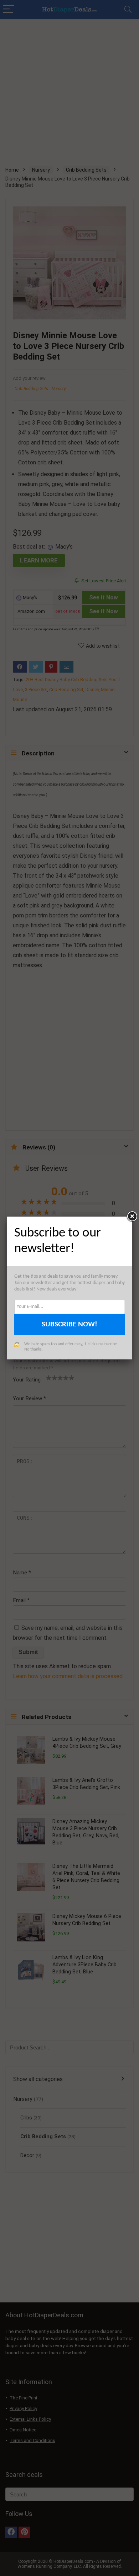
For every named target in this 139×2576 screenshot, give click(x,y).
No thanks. (34, 1349)
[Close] (132, 1217)
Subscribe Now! (69, 1324)
